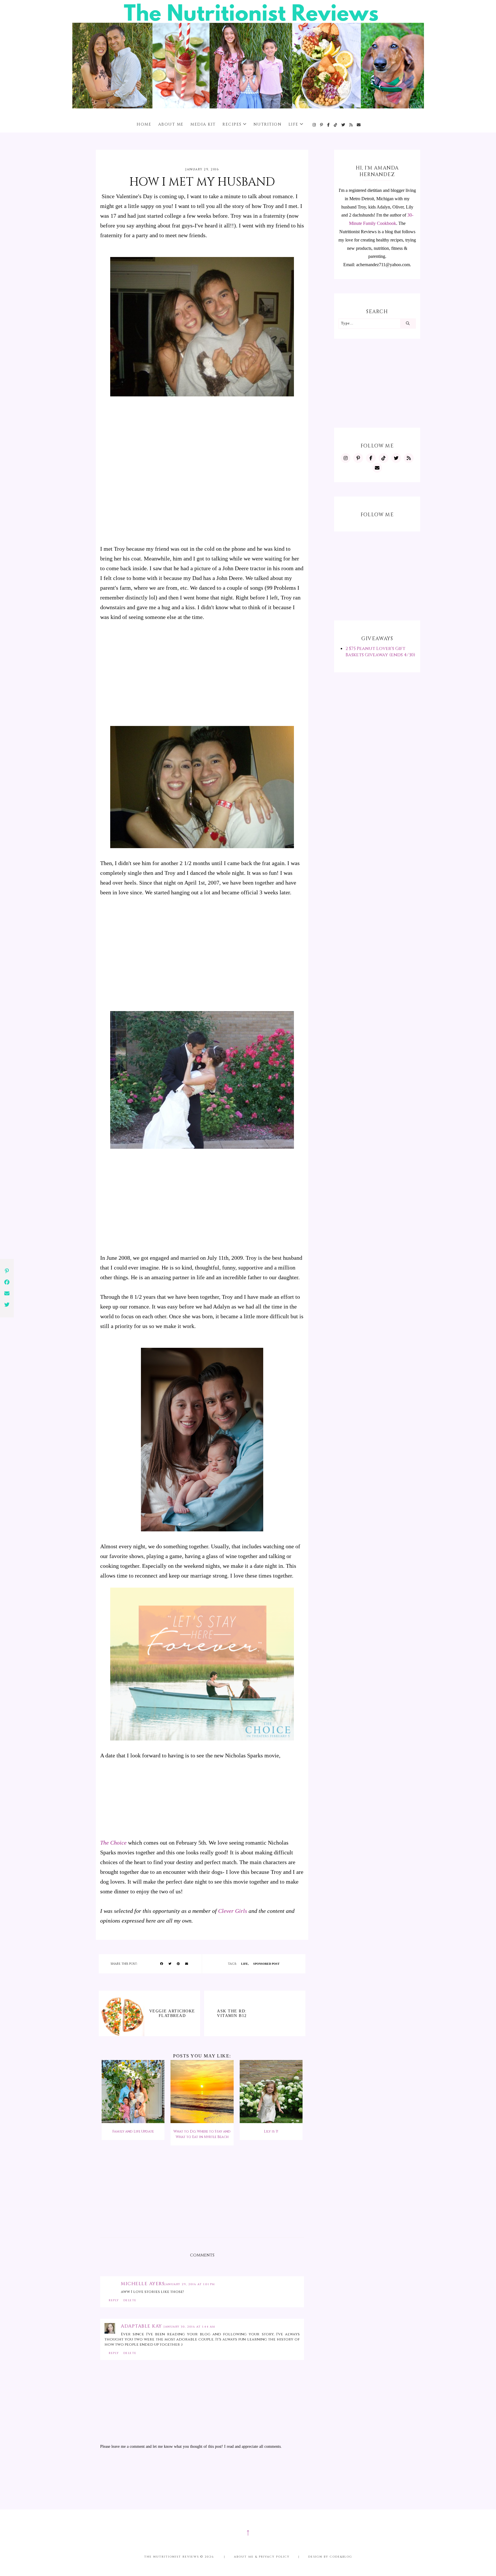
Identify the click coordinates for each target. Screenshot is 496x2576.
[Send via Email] (187, 1964)
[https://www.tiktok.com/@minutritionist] (336, 125)
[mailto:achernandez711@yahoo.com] (359, 125)
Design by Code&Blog (330, 2557)
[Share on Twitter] (170, 1964)
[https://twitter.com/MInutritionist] (343, 125)
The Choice (113, 1843)
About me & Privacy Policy (262, 2557)
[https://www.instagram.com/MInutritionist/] (314, 125)
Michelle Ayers (143, 2284)
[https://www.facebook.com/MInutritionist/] (329, 125)
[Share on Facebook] (162, 1964)
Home (144, 124)
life (245, 1964)
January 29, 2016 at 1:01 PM (190, 2284)
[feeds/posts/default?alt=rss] (351, 125)
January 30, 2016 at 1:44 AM (189, 2327)
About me (171, 124)
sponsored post (266, 1964)
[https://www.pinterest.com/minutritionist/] (322, 125)
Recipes (232, 124)
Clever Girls (233, 1911)
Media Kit (203, 124)
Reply (114, 2300)
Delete (130, 2300)
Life (293, 124)
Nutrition (268, 124)
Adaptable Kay (142, 2326)
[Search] (408, 324)
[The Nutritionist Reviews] (248, 107)
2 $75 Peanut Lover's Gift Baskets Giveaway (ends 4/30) (380, 652)
